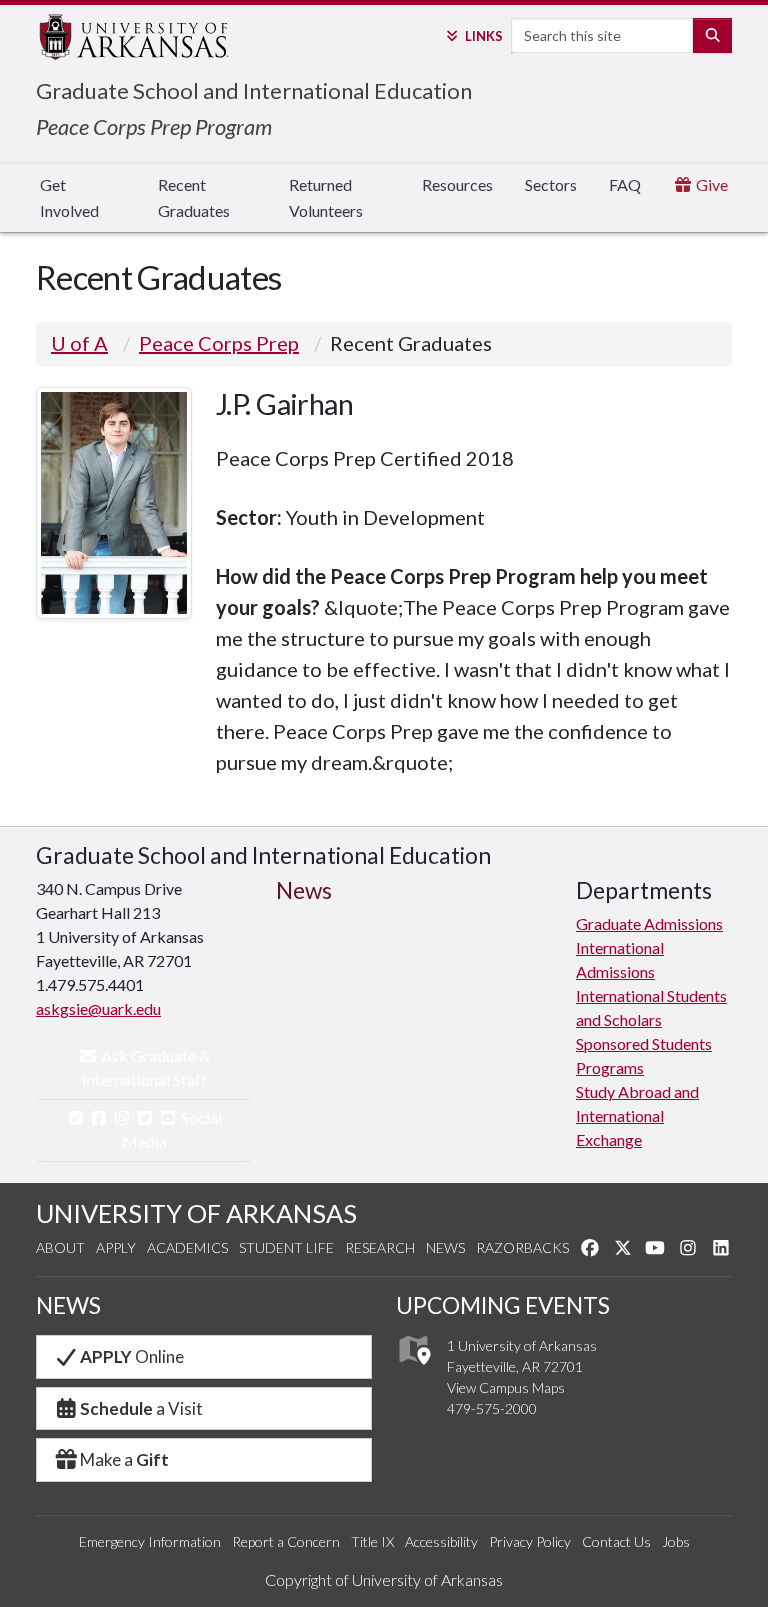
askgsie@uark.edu (98, 1008)
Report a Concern (286, 1541)
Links (483, 36)
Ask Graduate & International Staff (146, 1067)
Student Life (286, 1247)
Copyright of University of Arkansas (384, 1579)
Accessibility (441, 1541)
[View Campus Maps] (413, 1370)
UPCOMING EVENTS (503, 1305)
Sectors (551, 184)
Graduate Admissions (649, 923)
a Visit (141, 1408)
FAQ (625, 184)
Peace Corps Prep (219, 343)
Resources (457, 184)
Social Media (172, 1129)
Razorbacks (522, 1247)
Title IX (372, 1541)
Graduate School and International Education (254, 90)
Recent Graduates (194, 197)
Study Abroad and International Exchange (637, 1115)
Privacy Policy (530, 1541)
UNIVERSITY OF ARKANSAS (196, 1213)
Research (380, 1247)
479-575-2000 (492, 1408)
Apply (116, 1247)
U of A (79, 343)
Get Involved (69, 197)
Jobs (676, 1541)
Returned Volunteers (326, 197)
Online (132, 1356)
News (445, 1247)
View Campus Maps (506, 1387)
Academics (187, 1247)
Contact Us (616, 1541)
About (60, 1247)
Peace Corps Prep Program (154, 126)
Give (710, 184)
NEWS (68, 1305)
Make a (124, 1459)
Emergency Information (150, 1541)
